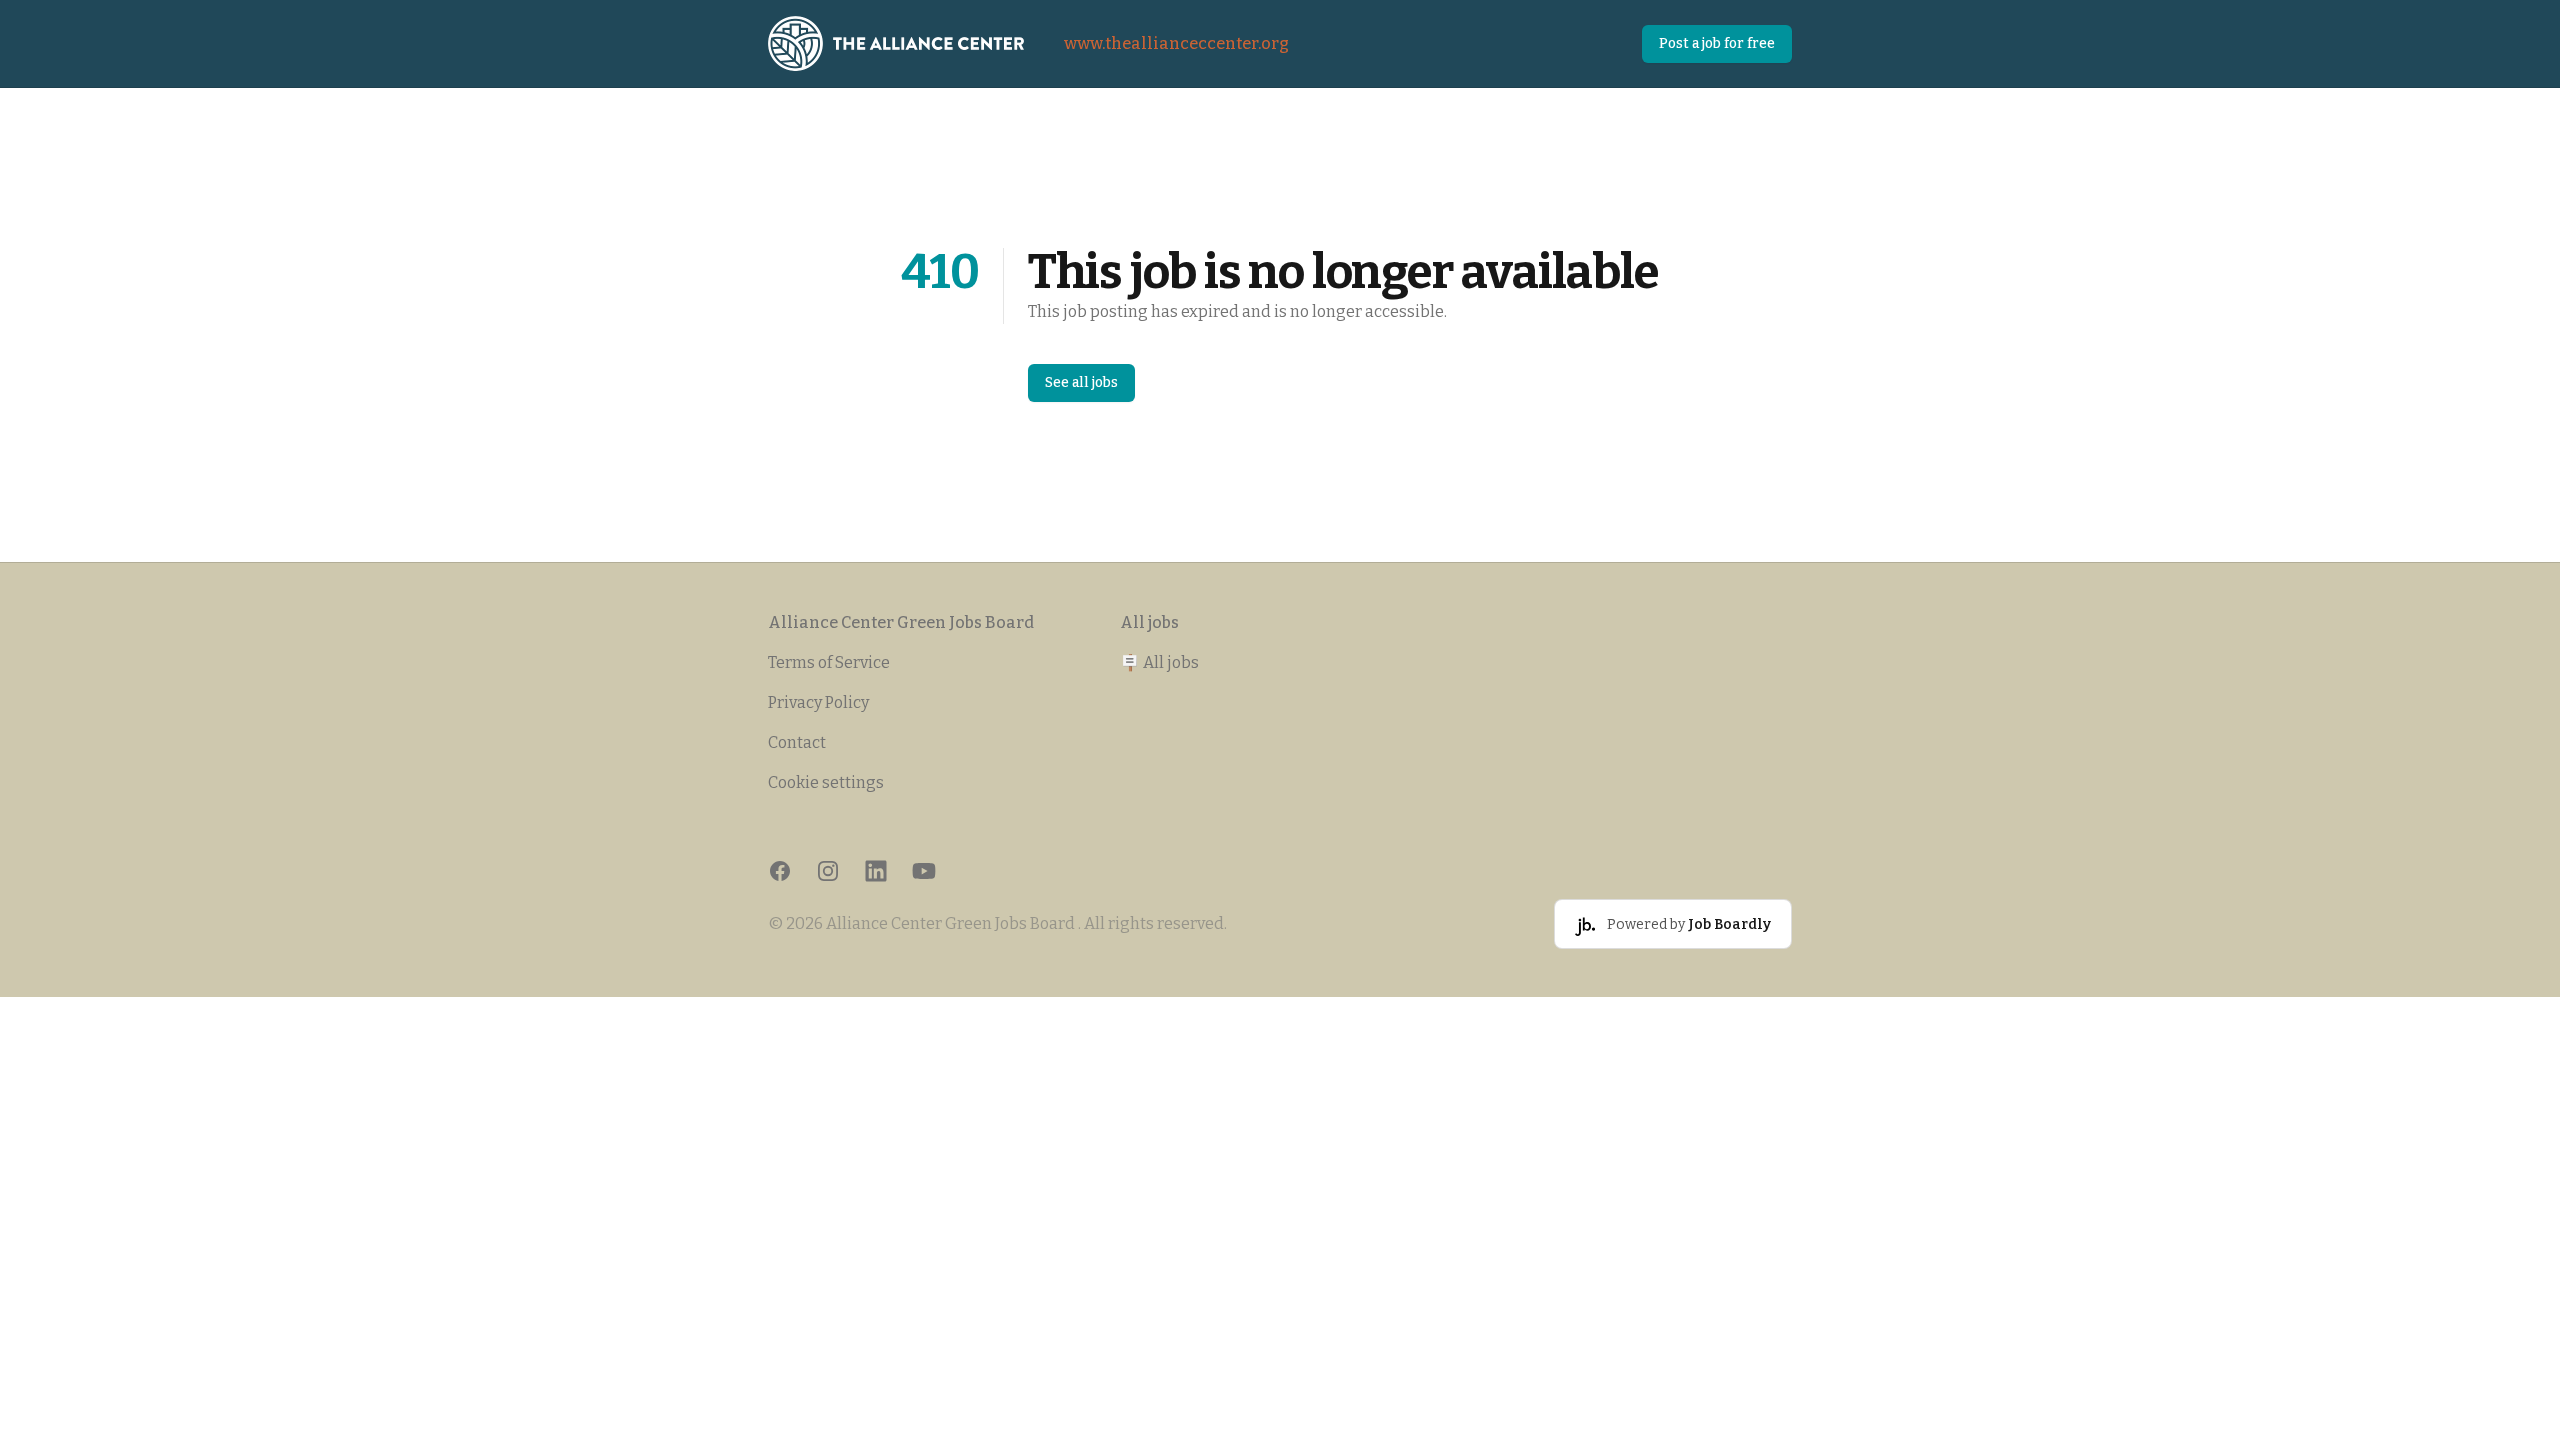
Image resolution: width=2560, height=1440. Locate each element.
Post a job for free (1717, 43)
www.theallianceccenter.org (1176, 43)
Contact (797, 742)
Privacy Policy (818, 702)
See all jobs (1081, 382)
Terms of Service (829, 662)
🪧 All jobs (1159, 662)
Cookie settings (826, 782)
